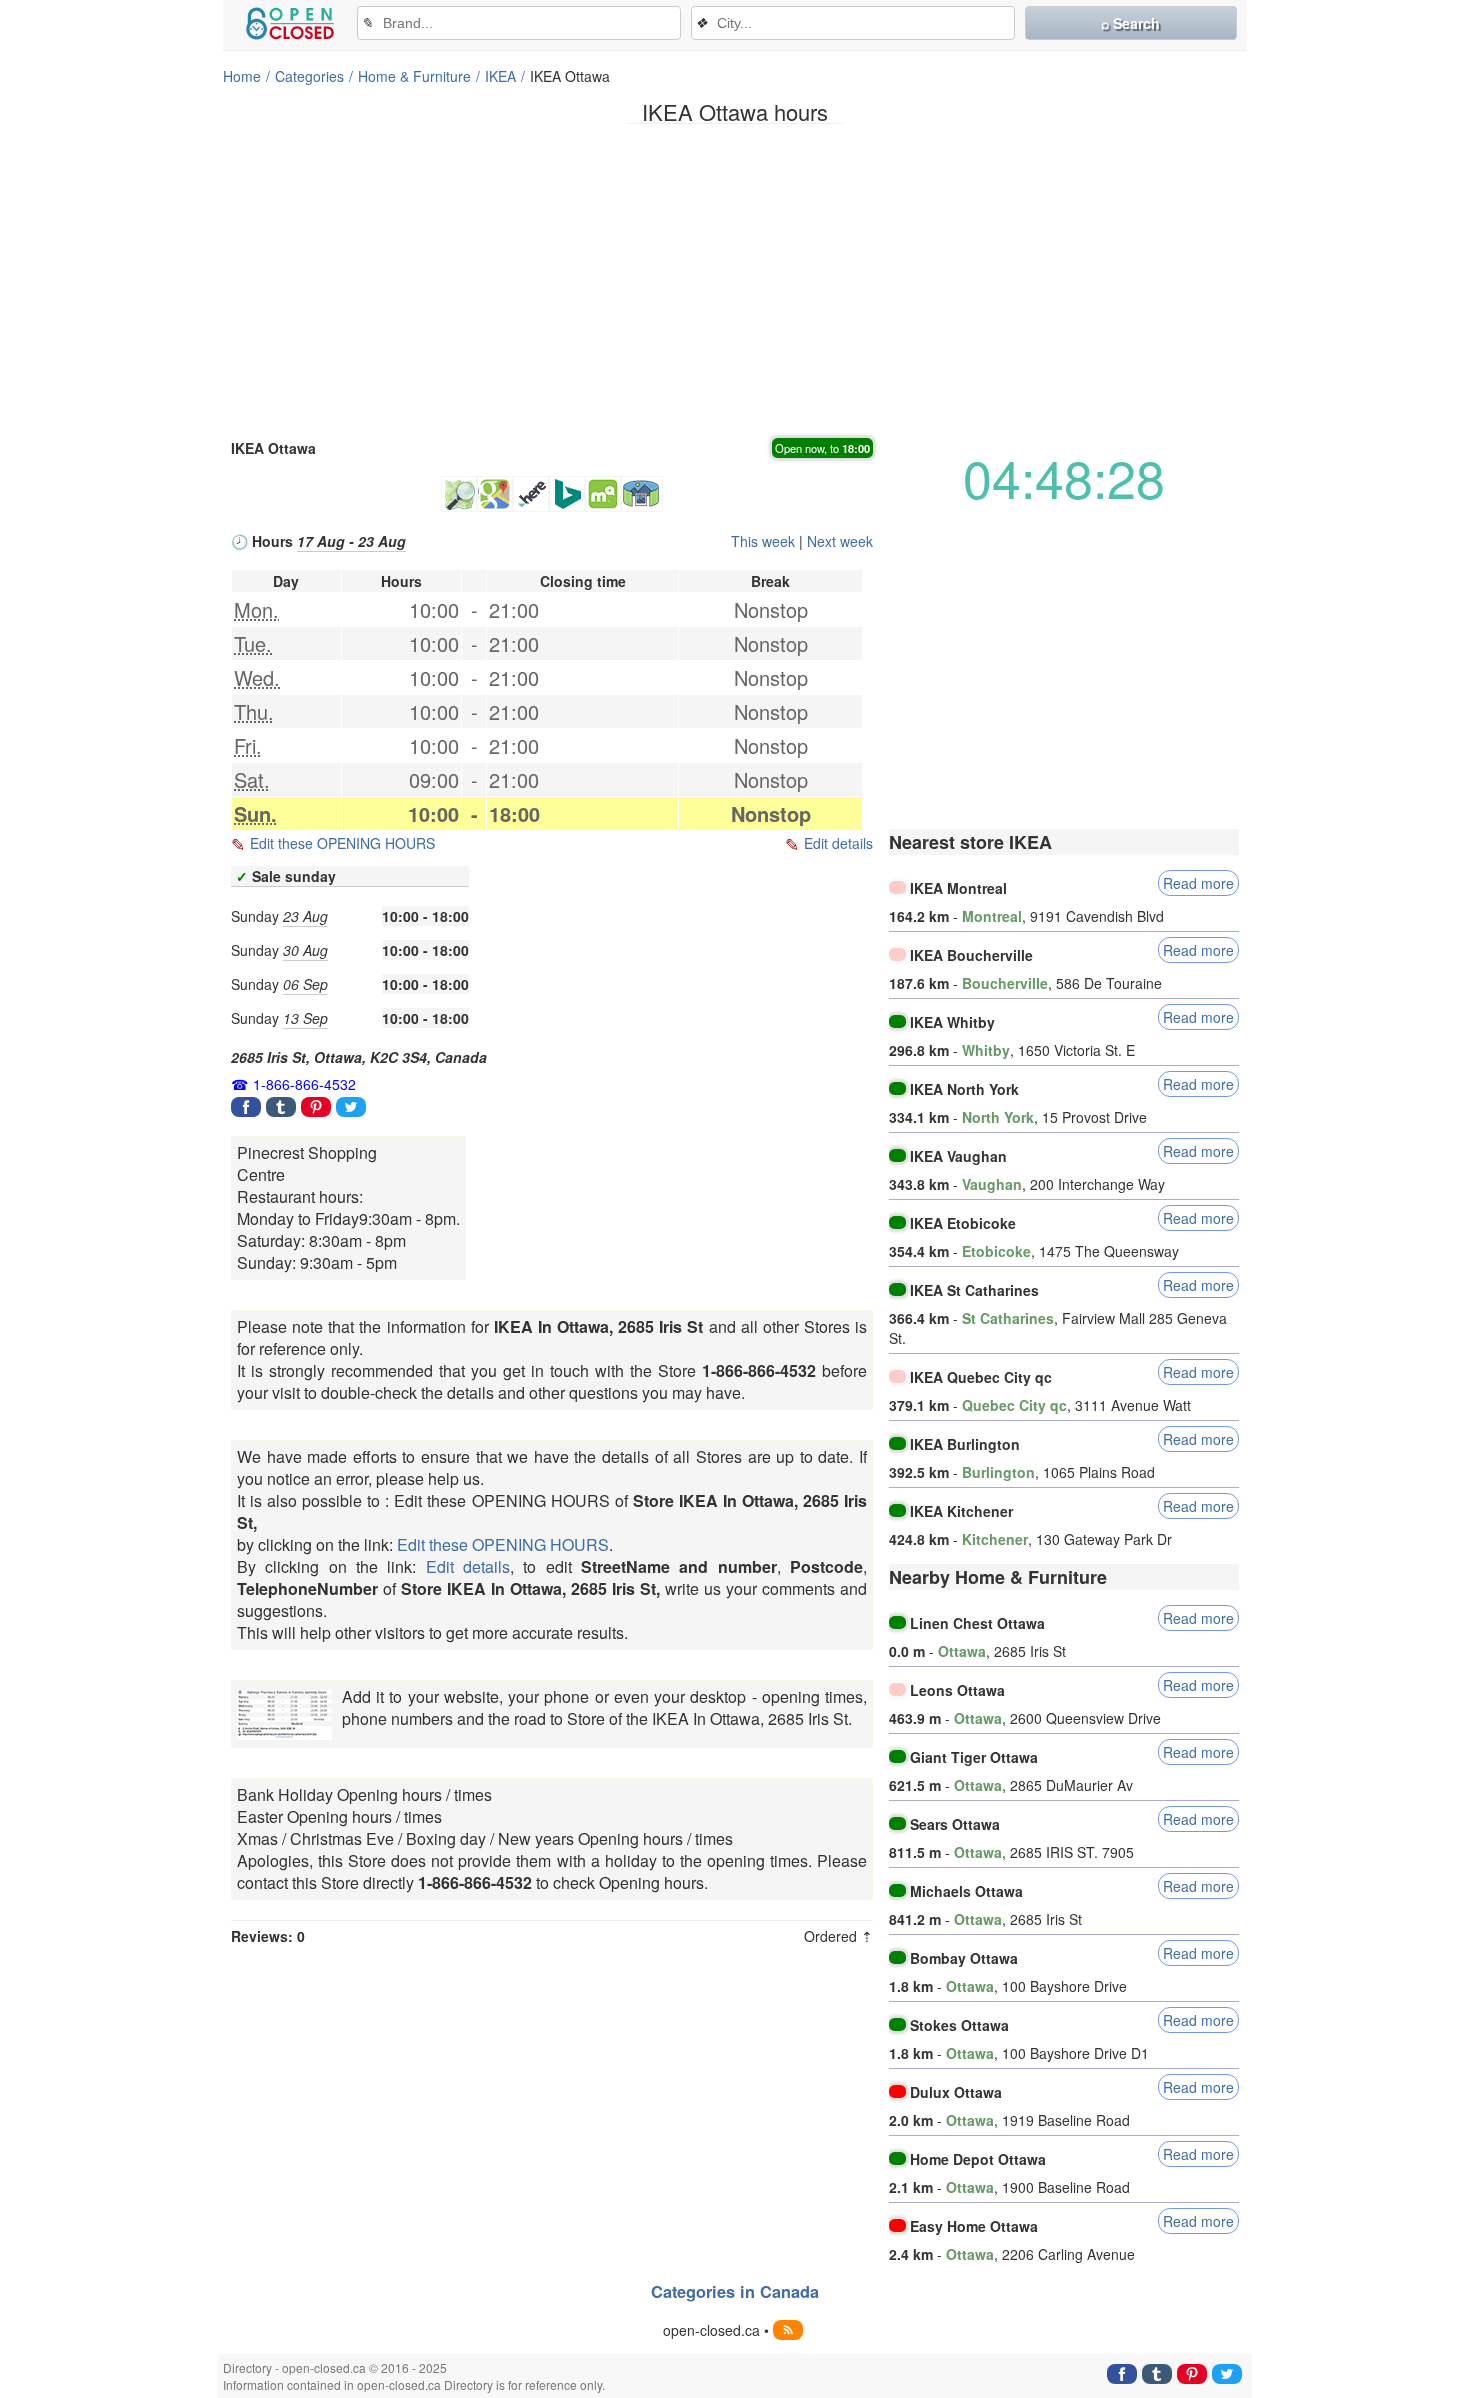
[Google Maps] (495, 494)
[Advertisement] (735, 279)
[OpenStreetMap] (459, 494)
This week (763, 541)
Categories (309, 76)
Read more (1198, 883)
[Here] (531, 494)
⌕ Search (1130, 23)
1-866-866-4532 (304, 1084)
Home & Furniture (414, 76)
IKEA (500, 76)
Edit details (838, 843)
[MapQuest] (603, 494)
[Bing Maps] (567, 494)
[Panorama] (642, 494)
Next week (840, 541)
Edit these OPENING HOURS (342, 843)
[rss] (788, 2330)
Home (242, 76)
